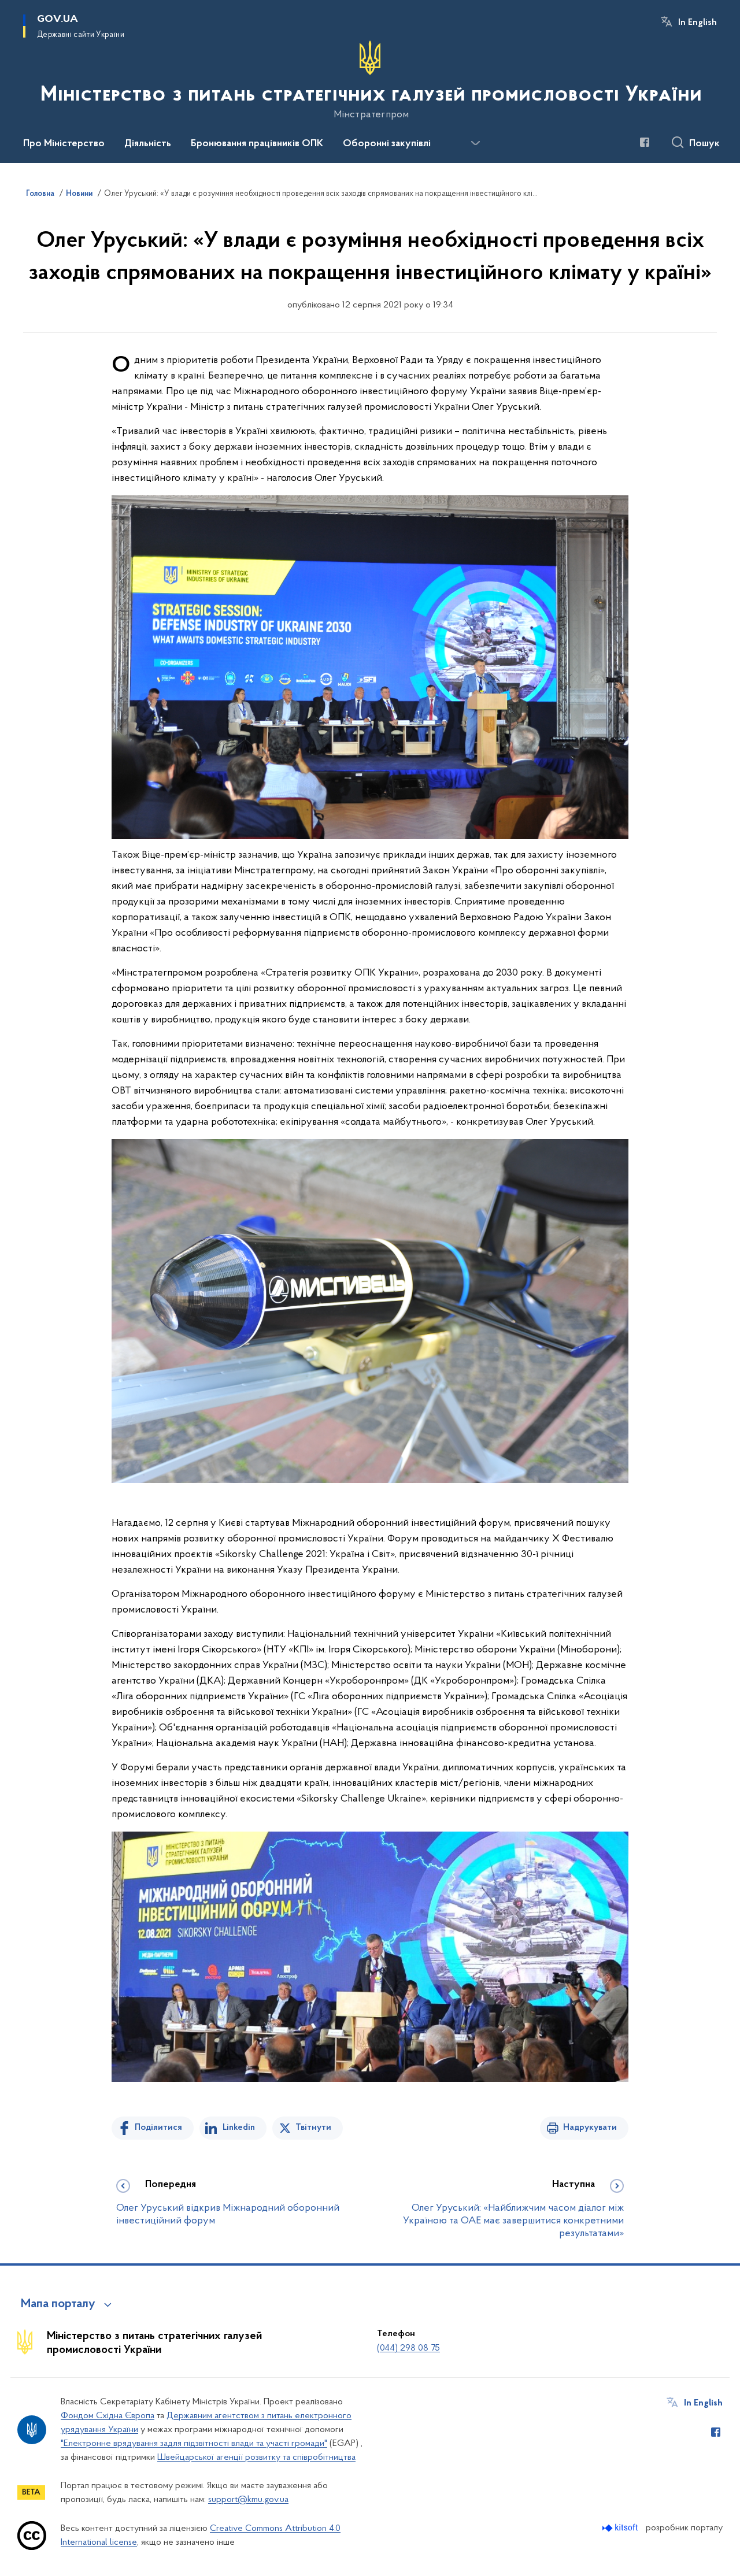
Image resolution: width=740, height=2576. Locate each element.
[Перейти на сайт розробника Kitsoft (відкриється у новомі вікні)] (621, 2528)
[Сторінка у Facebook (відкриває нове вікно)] (645, 142)
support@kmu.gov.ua (248, 2500)
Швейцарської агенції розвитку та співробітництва (256, 2458)
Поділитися (158, 2127)
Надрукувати (590, 2127)
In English (698, 23)
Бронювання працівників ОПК (257, 144)
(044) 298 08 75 (408, 2348)
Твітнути (313, 2127)
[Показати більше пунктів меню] (475, 143)
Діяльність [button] (148, 144)
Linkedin (239, 2127)
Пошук (704, 144)
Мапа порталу (58, 2304)
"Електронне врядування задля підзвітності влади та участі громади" (194, 2444)
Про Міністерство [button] (64, 144)
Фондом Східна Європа (108, 2416)
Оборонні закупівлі (387, 144)
